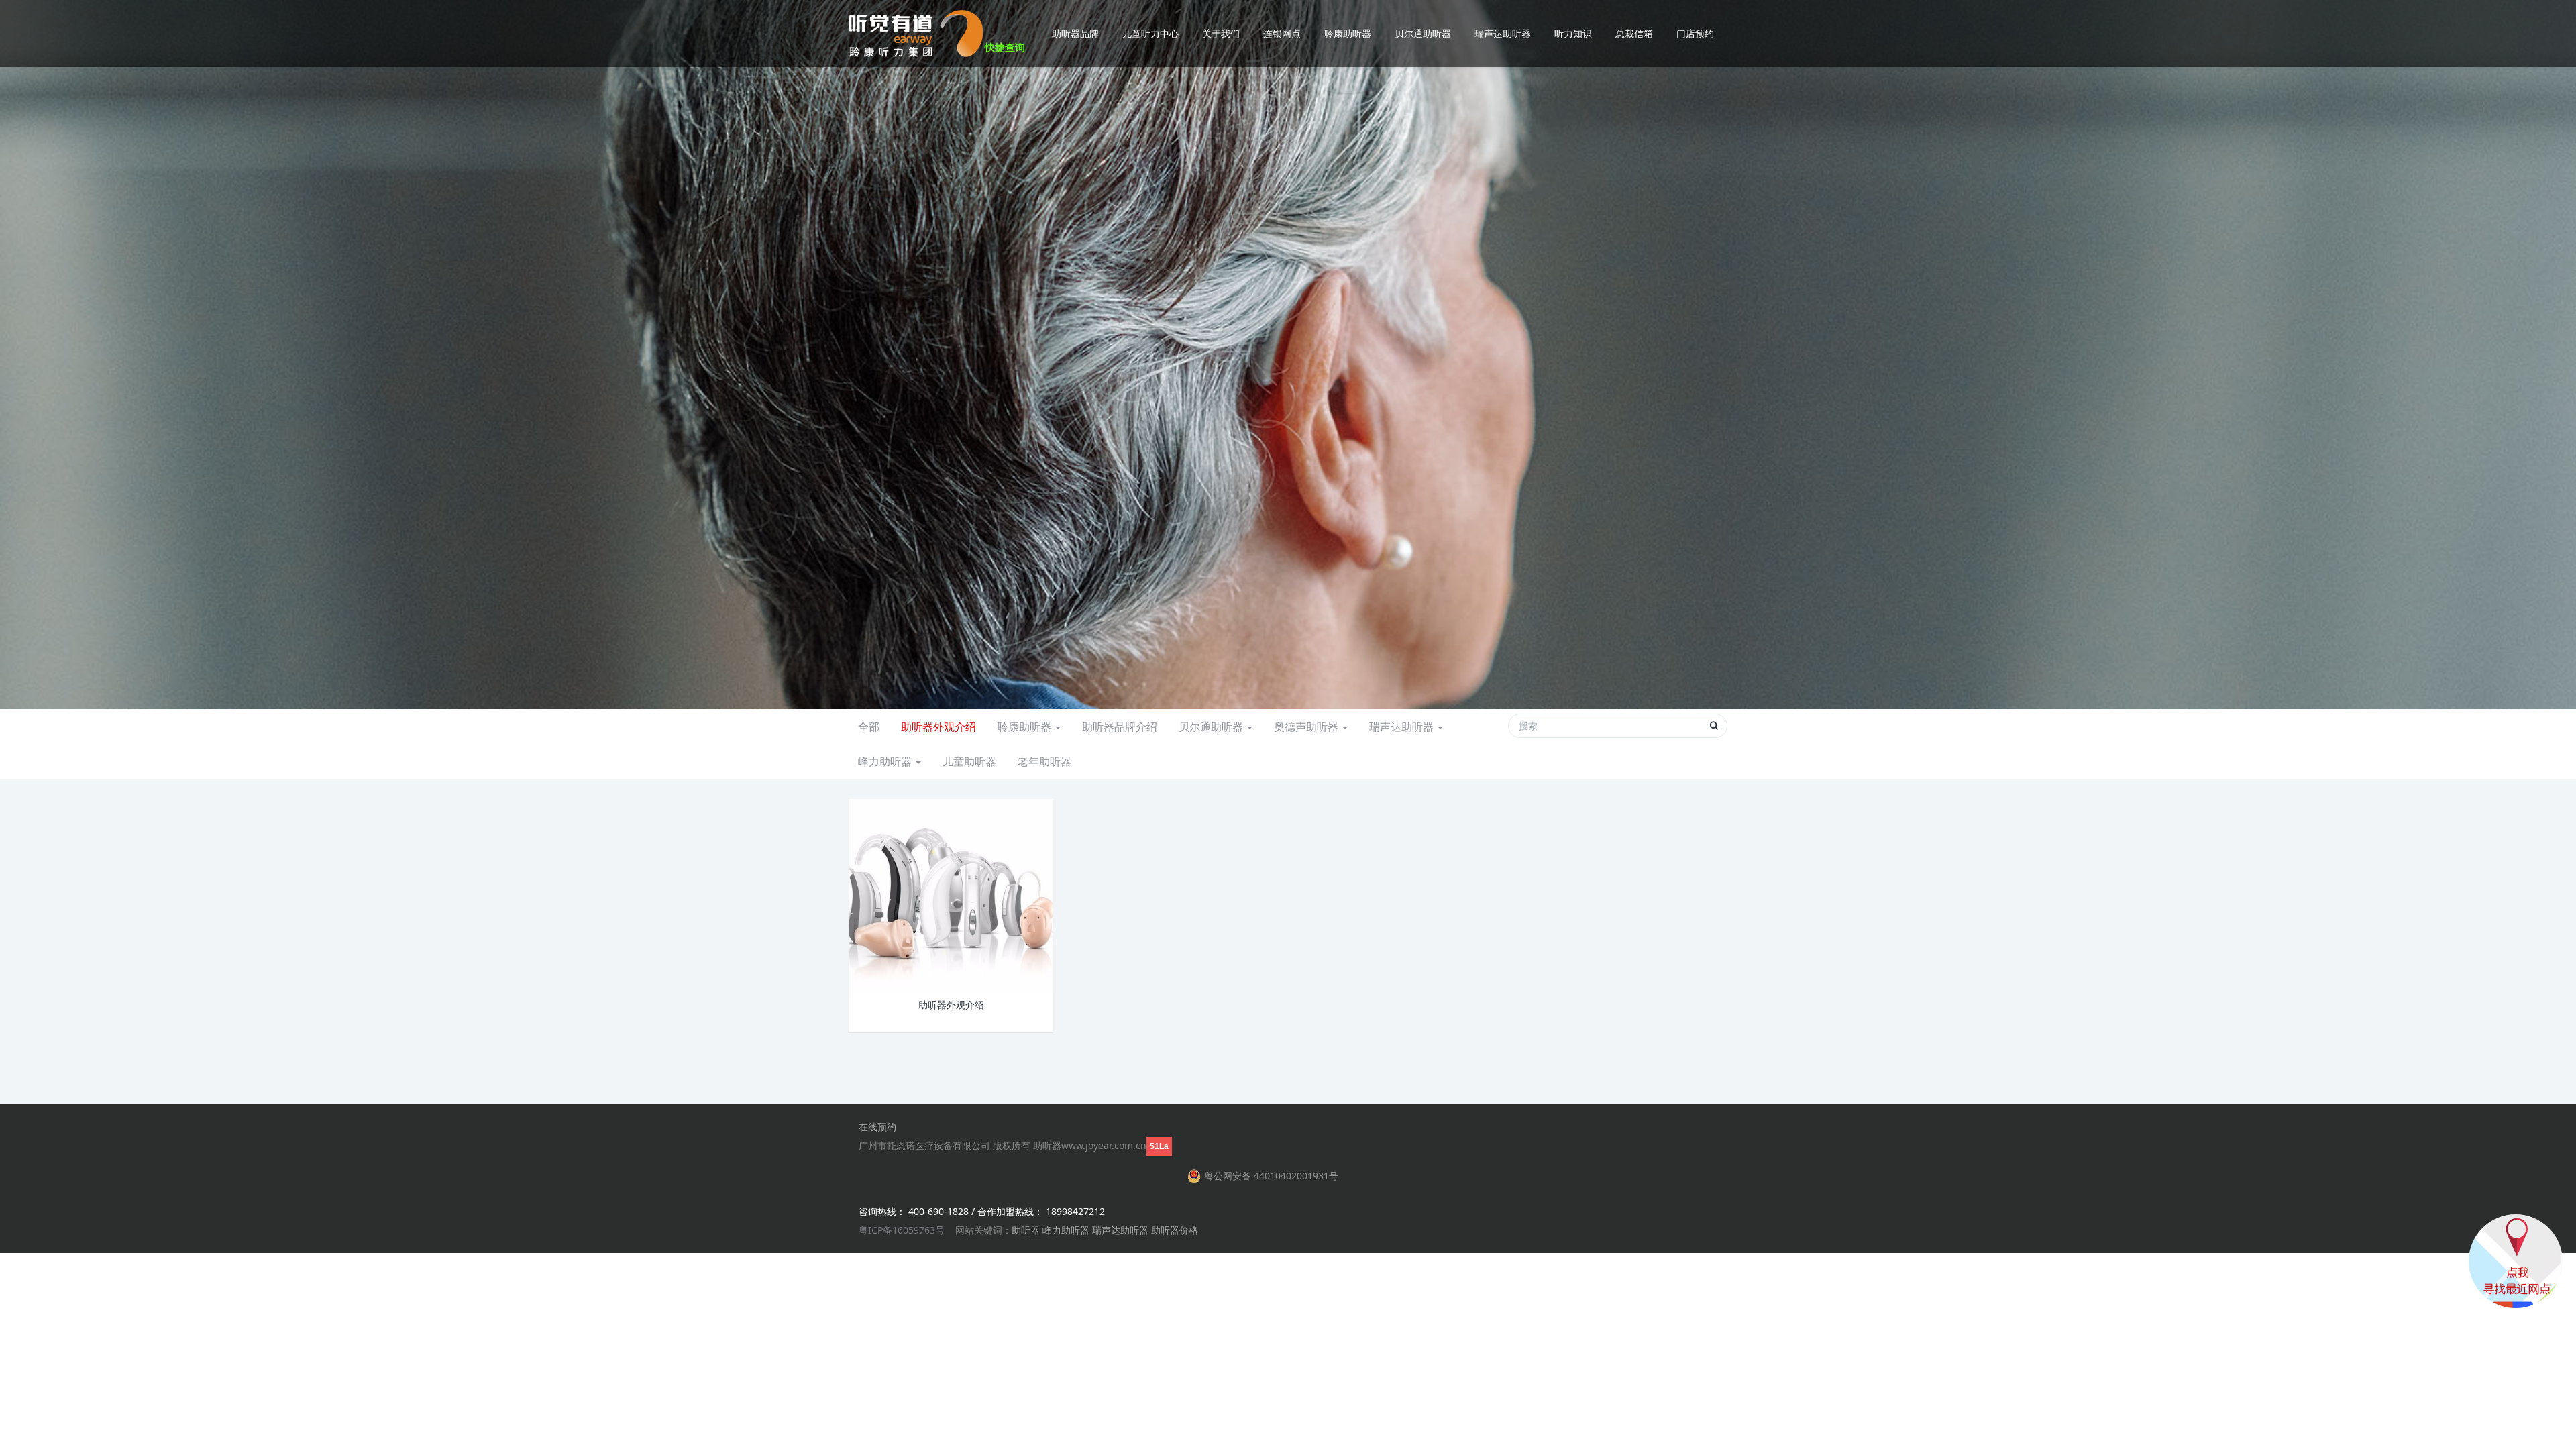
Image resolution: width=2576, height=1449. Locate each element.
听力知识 (1573, 33)
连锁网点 (1282, 33)
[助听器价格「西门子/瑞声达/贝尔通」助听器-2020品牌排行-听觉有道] (916, 34)
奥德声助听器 (1307, 727)
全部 (869, 727)
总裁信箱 (1634, 33)
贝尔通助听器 (1423, 33)
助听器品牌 (1075, 33)
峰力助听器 (886, 761)
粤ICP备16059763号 (902, 1230)
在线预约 (877, 1127)
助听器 (1026, 1230)
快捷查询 (1005, 47)
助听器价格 (1175, 1230)
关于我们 (1221, 33)
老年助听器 (1044, 761)
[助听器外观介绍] (951, 895)
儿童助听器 (969, 761)
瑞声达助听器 (1503, 33)
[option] (1288, 355)
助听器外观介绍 (938, 727)
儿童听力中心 (1150, 33)
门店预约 (1695, 33)
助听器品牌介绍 (1120, 727)
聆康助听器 (1348, 33)
